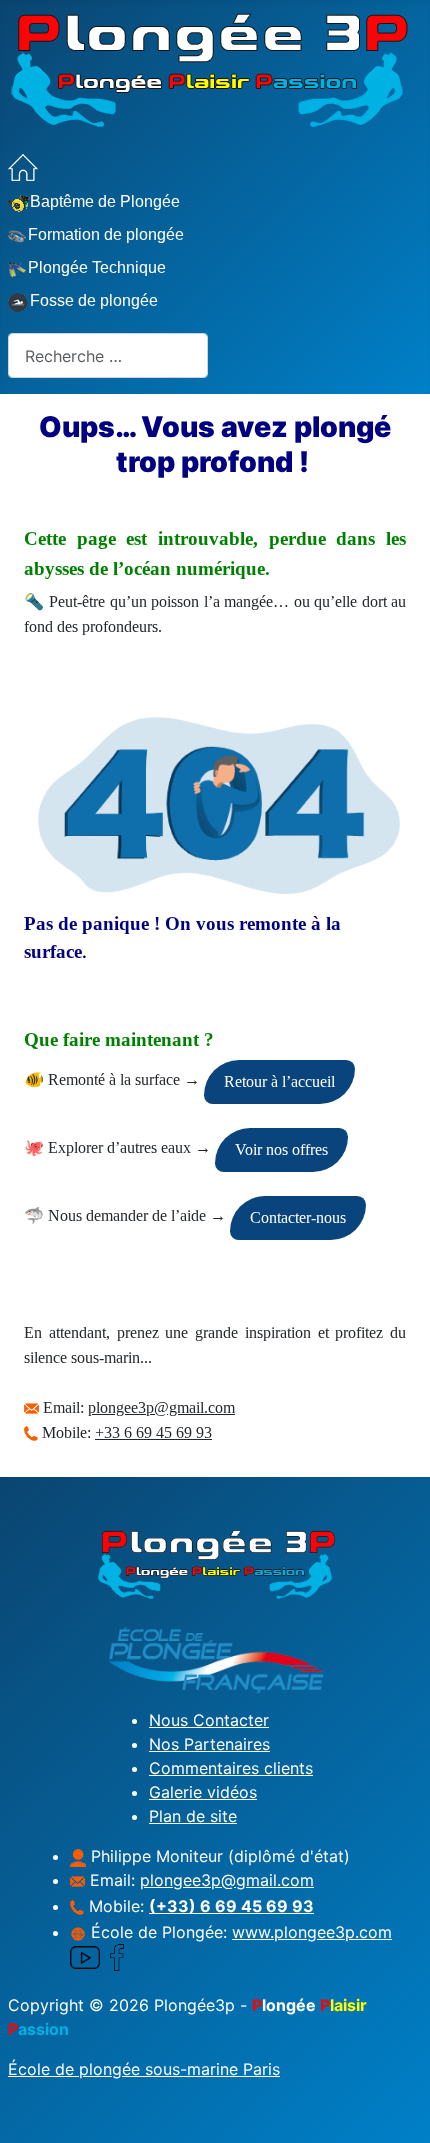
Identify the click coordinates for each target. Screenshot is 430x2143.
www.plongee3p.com (312, 1932)
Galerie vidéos (203, 1792)
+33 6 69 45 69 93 (153, 1432)
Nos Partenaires (209, 1744)
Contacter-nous (298, 1217)
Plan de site (193, 1816)
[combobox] (108, 355)
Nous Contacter (209, 1720)
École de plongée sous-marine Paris (144, 2069)
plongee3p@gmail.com (161, 1407)
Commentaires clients (231, 1768)
